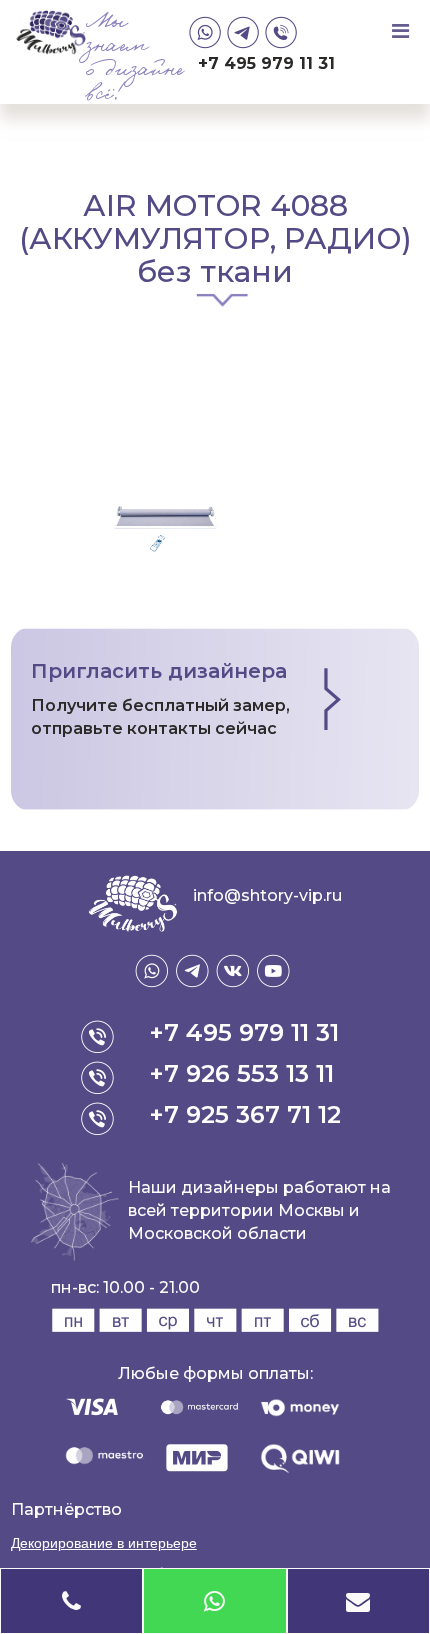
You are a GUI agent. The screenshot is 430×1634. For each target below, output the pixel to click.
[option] (215, 409)
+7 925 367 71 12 (245, 1114)
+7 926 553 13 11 (241, 1073)
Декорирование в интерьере (104, 1543)
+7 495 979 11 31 (266, 63)
